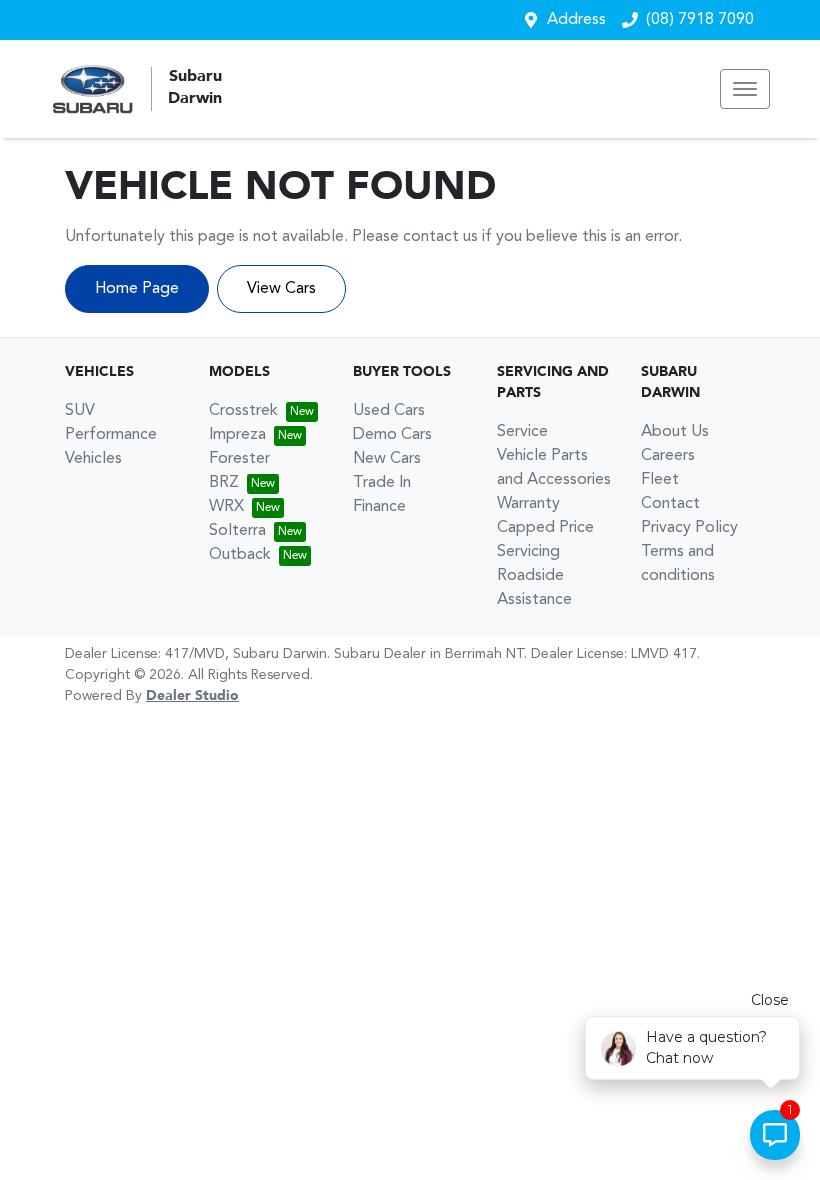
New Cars (387, 459)
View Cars (281, 289)
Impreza (237, 435)
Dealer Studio (192, 696)
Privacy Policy (689, 528)
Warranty (528, 504)
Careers (668, 456)
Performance (111, 435)
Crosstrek (243, 411)
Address (576, 20)
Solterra (237, 531)
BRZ (224, 483)
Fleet (660, 480)
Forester (239, 459)
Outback (240, 555)
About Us (675, 432)
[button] (745, 89)
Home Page (137, 289)
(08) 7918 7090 (700, 20)
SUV (80, 411)
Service (522, 432)
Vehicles (93, 459)
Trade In (382, 483)
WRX (226, 507)
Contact (670, 504)
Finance (379, 507)
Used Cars (389, 411)
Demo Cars (392, 435)
